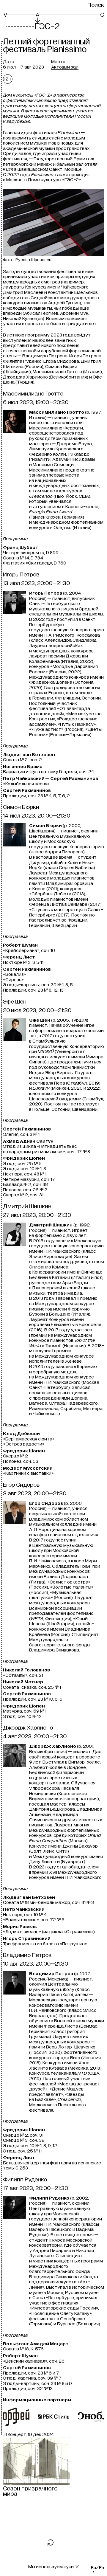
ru (93, 2568)
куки (69, 2567)
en (102, 2568)
